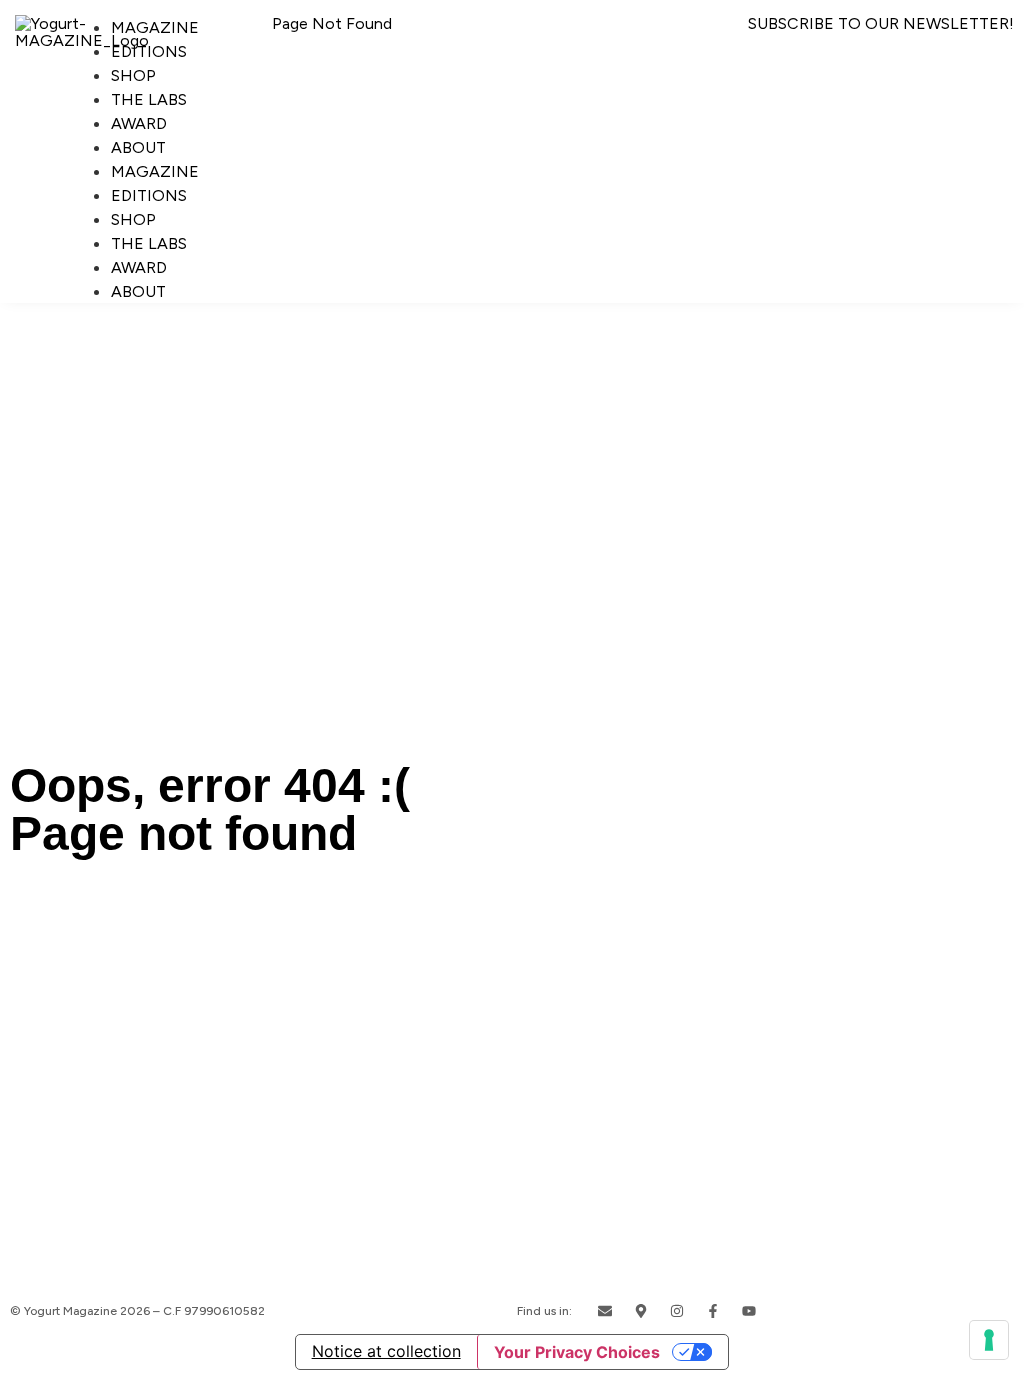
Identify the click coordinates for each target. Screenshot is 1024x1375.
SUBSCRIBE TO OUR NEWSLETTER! (881, 23)
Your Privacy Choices (577, 1352)
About (138, 147)
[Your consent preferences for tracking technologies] (989, 1340)
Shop (133, 75)
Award (139, 123)
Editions (149, 51)
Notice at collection (386, 1351)
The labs (149, 99)
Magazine (155, 27)
